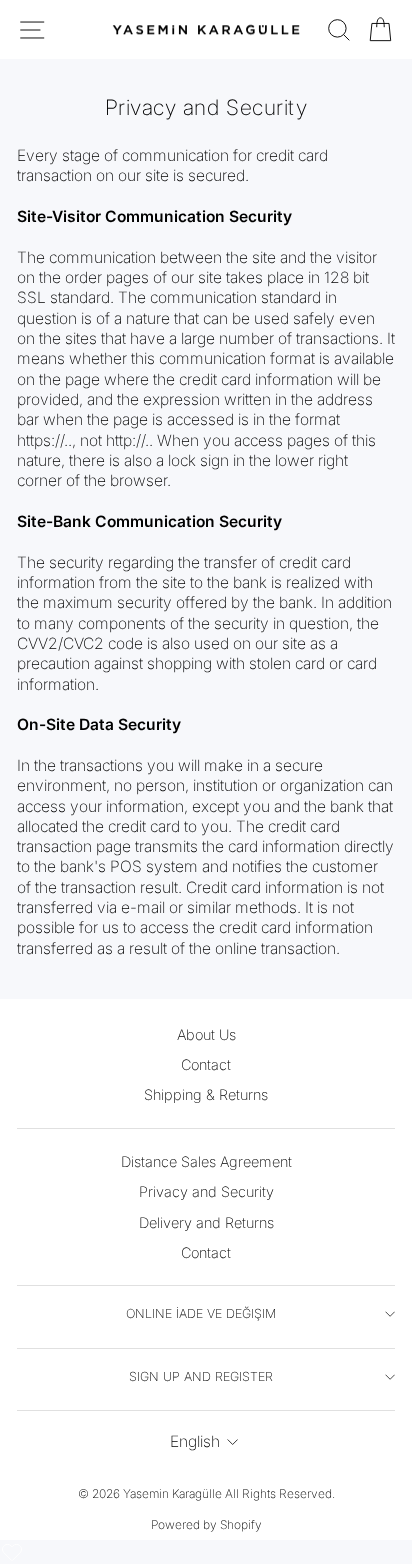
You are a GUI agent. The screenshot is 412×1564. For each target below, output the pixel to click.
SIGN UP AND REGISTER (201, 1376)
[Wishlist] (12, 1552)
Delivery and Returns (206, 1222)
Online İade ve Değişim (201, 1313)
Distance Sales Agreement (206, 1161)
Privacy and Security (206, 1191)
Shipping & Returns (206, 1094)
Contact (206, 1064)
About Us (206, 1034)
